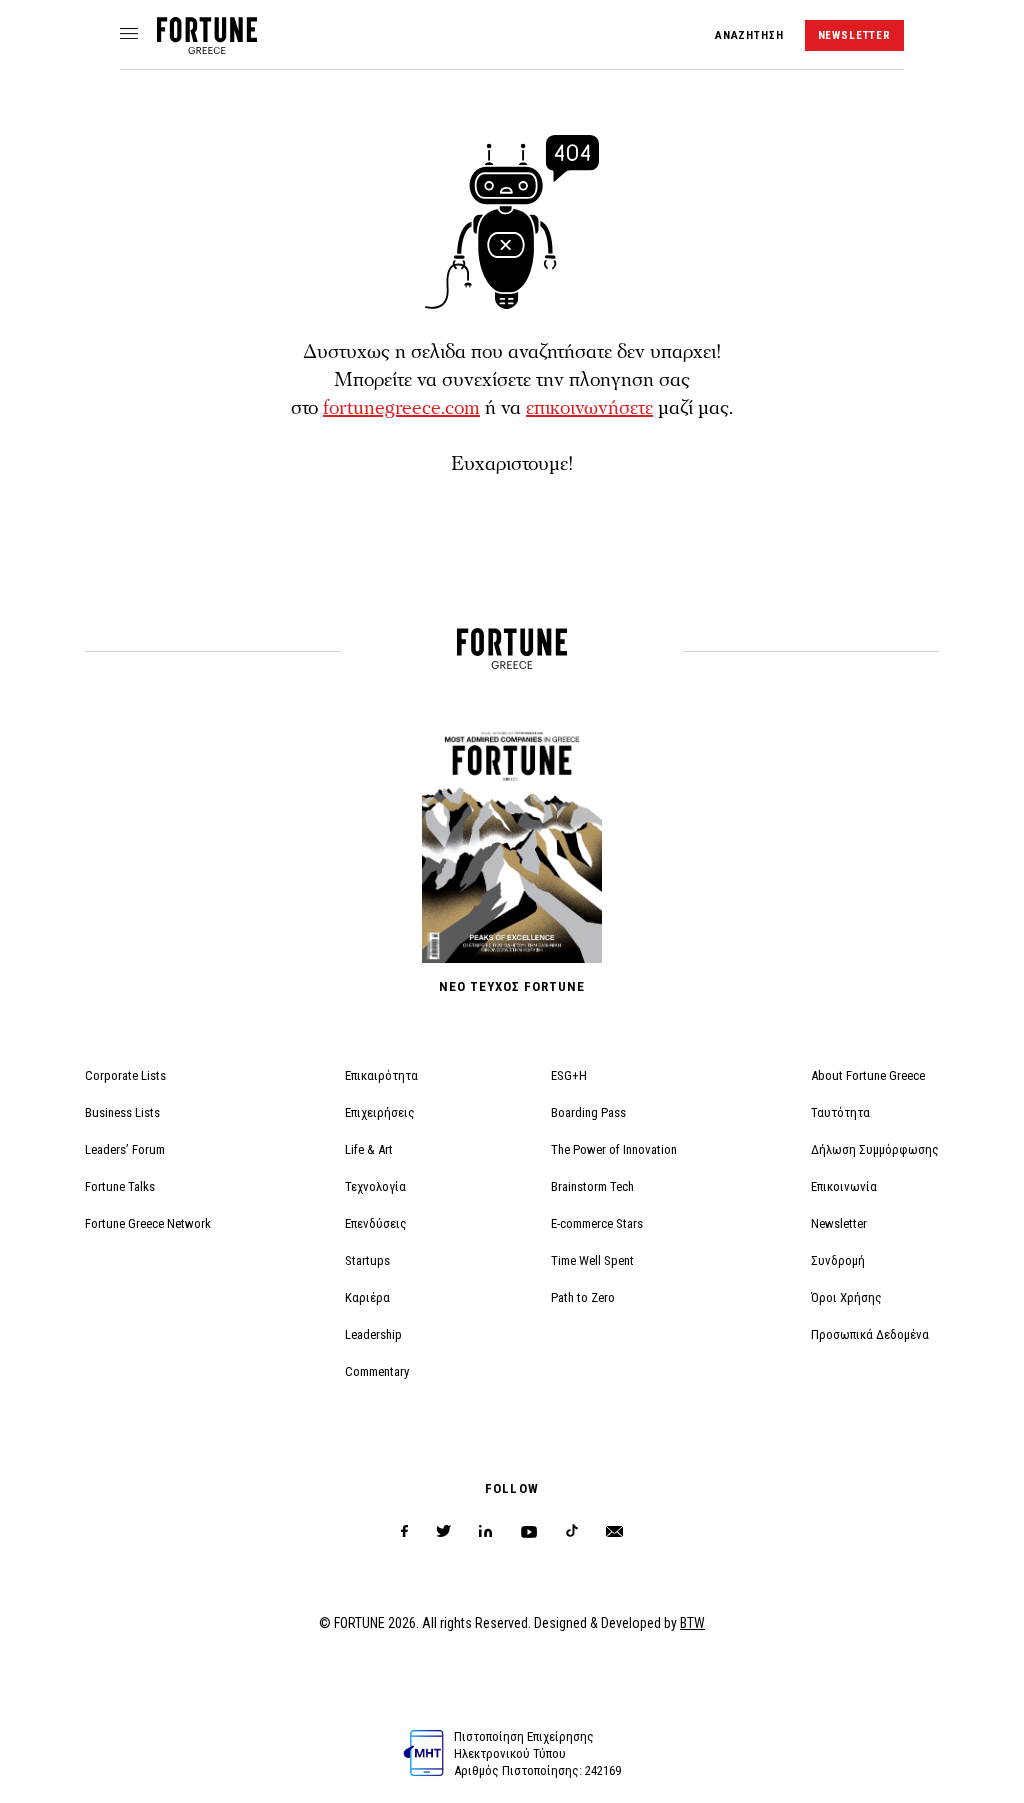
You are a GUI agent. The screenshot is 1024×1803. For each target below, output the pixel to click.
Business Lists (122, 1112)
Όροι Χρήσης (846, 1297)
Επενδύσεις (376, 1223)
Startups (367, 1260)
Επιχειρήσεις (380, 1112)
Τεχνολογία (375, 1186)
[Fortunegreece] (207, 48)
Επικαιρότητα (381, 1075)
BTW (692, 1623)
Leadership (373, 1334)
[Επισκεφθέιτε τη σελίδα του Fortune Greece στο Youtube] (529, 1535)
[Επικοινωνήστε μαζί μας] (614, 1531)
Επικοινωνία (844, 1186)
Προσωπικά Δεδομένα (870, 1334)
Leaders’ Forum (125, 1149)
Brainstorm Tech (592, 1186)
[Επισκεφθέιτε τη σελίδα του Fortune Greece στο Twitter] (443, 1531)
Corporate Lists (125, 1075)
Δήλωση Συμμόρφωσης (875, 1149)
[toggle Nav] (129, 35)
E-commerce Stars (597, 1223)
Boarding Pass (588, 1112)
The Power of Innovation (614, 1149)
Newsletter (839, 1223)
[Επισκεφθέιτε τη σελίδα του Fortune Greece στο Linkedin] (485, 1531)
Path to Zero (583, 1297)
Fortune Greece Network (148, 1223)
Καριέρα (367, 1297)
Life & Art (369, 1149)
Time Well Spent (592, 1260)
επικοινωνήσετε (589, 408)
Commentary (377, 1371)
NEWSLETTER (854, 35)
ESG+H (569, 1075)
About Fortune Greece (868, 1075)
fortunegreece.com (401, 408)
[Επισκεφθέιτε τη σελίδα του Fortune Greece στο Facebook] (404, 1531)
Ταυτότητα (840, 1112)
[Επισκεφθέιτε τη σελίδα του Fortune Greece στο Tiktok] (572, 1531)
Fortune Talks (120, 1186)
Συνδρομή (838, 1260)
